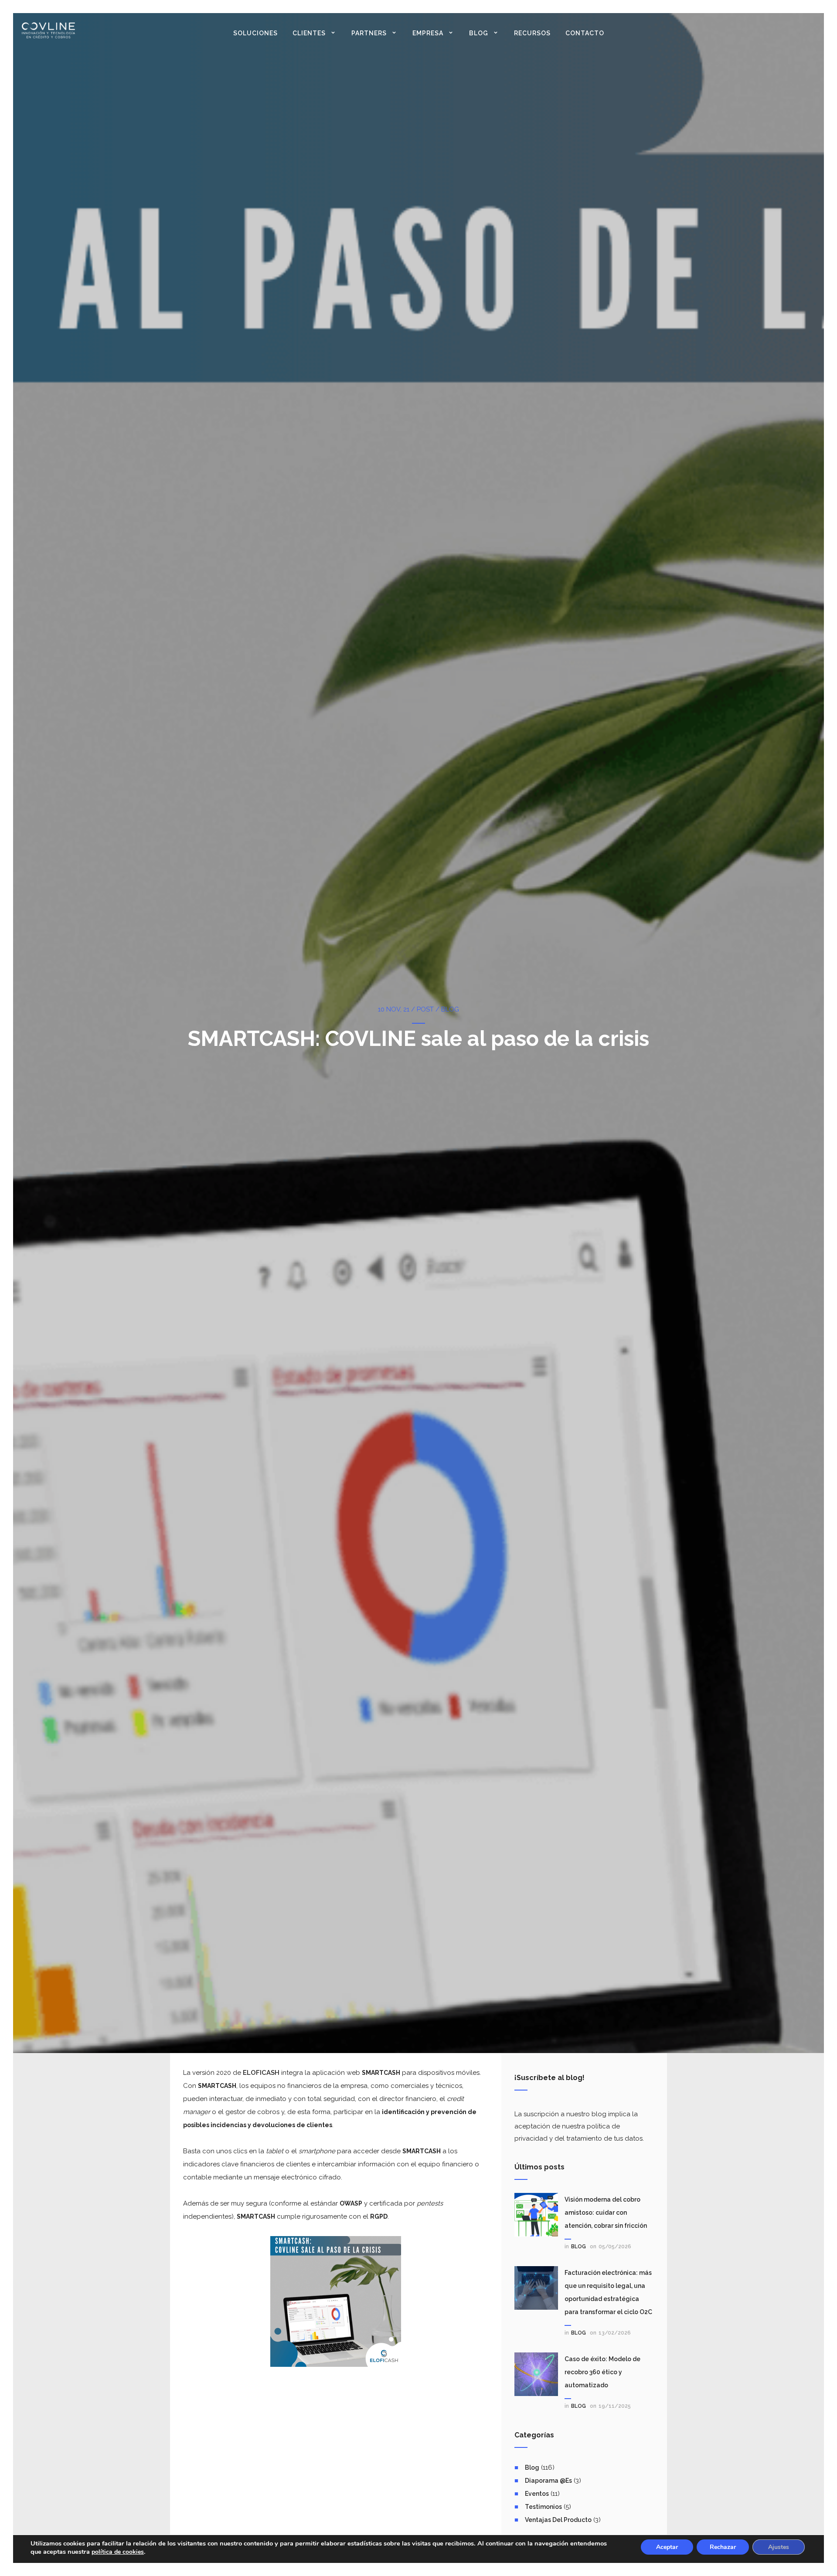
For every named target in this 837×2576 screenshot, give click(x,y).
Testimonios (543, 2507)
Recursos (532, 33)
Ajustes (779, 2547)
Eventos (537, 2494)
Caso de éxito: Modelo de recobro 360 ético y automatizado (602, 2372)
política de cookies (118, 2552)
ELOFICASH (261, 2073)
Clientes (309, 33)
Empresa (428, 33)
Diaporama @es (548, 2481)
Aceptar (667, 2547)
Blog (479, 33)
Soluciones (255, 33)
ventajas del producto (558, 2520)
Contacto (585, 33)
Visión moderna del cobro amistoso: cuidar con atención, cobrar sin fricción (606, 2213)
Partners (369, 33)
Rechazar (723, 2547)
